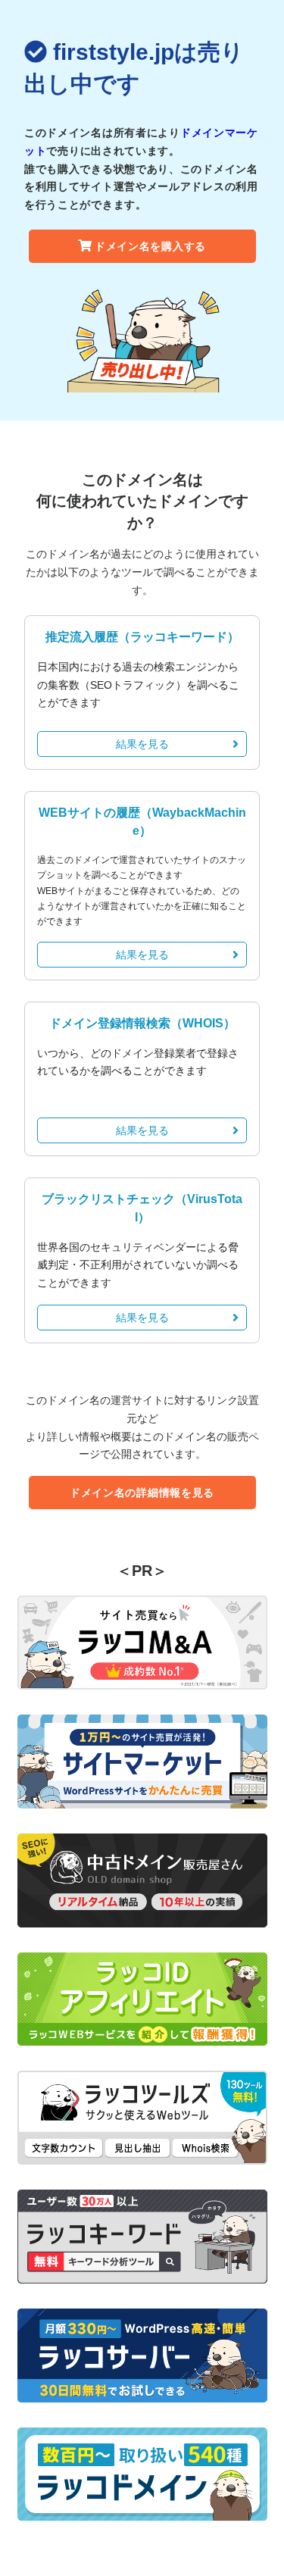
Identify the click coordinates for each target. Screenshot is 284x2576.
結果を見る (142, 744)
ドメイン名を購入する (150, 246)
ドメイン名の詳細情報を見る (142, 1493)
